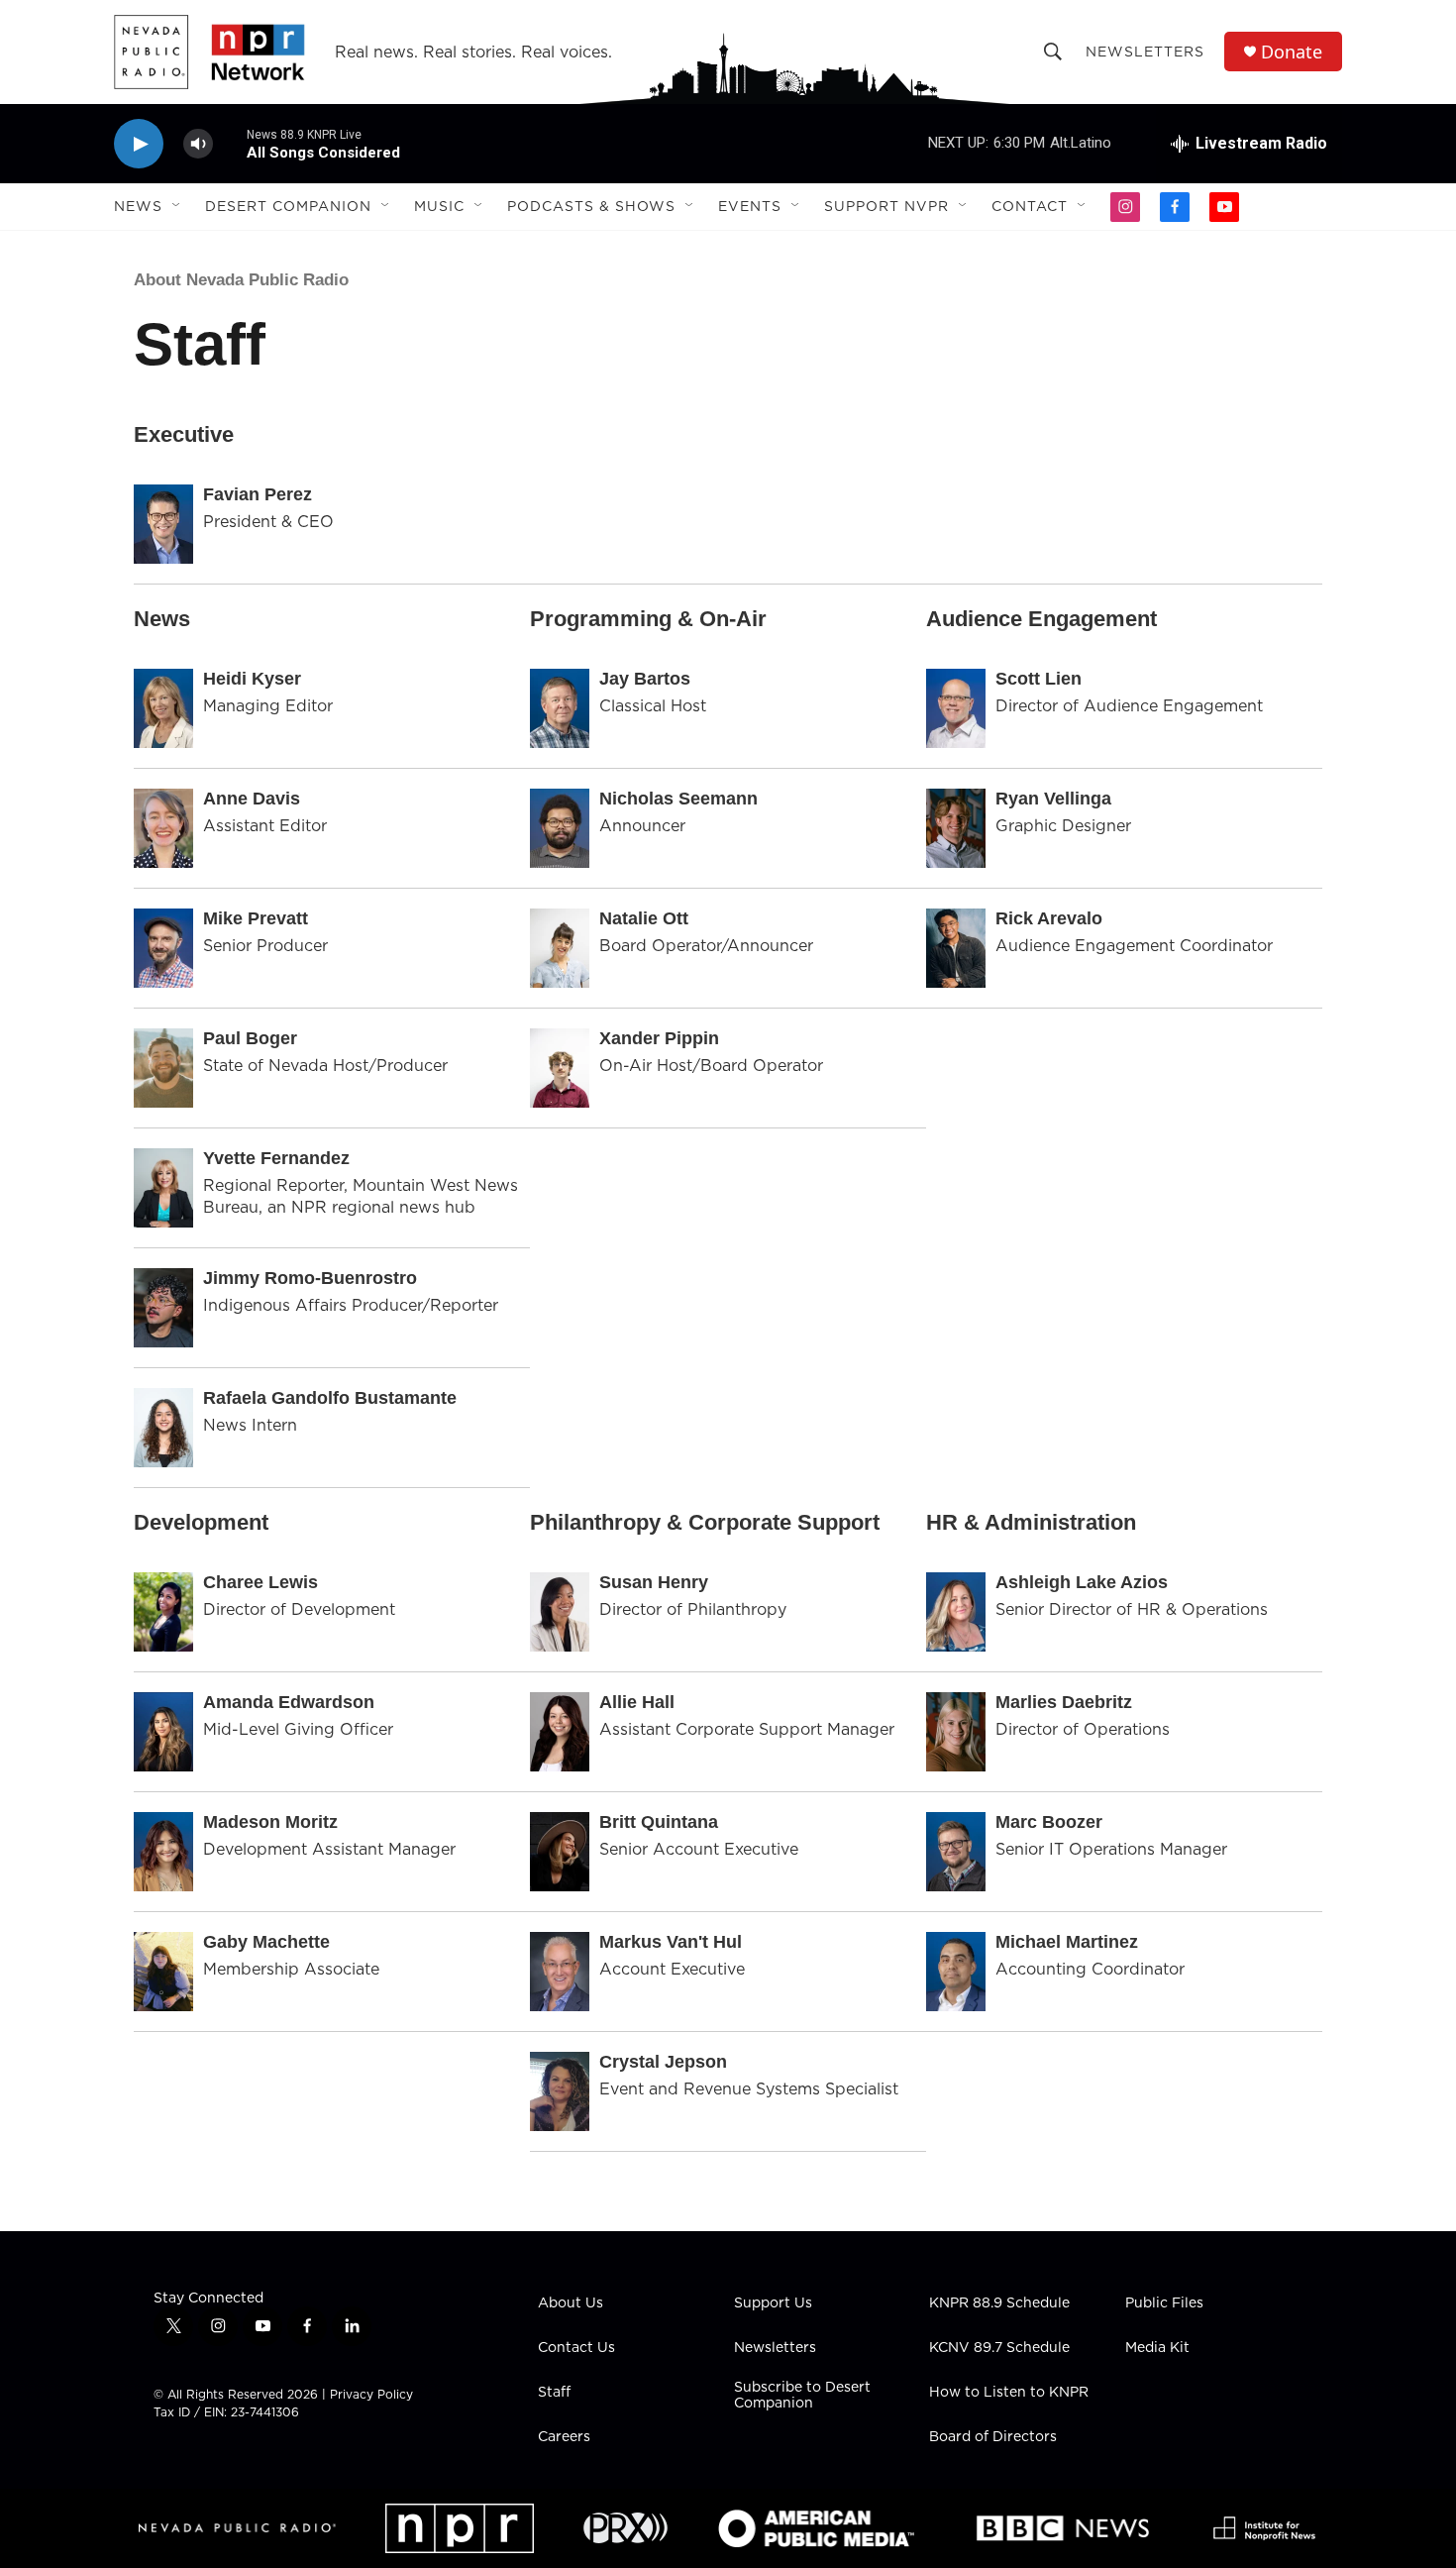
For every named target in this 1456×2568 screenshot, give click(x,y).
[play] (139, 144)
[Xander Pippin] (560, 1068)
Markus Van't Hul (671, 1942)
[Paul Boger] (163, 1068)
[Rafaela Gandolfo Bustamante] (163, 1428)
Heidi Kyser (252, 679)
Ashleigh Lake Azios (1082, 1582)
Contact (1030, 206)
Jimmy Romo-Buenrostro (310, 1278)
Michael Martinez (1067, 1942)
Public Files (1164, 2303)
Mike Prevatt (256, 918)
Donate (1292, 52)
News (138, 206)
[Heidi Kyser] (163, 708)
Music (439, 206)
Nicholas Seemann (678, 799)
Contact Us (576, 2348)
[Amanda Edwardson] (163, 1732)
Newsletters (1145, 52)
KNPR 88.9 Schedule (999, 2303)
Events (750, 206)
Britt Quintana (659, 1822)
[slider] (230, 143)
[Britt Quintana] (560, 1852)
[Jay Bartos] (560, 708)
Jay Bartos (645, 679)
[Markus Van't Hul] (560, 1972)
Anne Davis (252, 799)
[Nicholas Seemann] (560, 828)
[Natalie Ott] (560, 948)
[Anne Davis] (163, 828)
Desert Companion (288, 206)
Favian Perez (258, 494)
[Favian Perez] (163, 524)
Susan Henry (654, 1582)
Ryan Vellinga (1053, 799)
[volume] (198, 144)
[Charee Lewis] (163, 1612)
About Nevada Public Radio (241, 280)
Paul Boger (250, 1038)
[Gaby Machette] (163, 1972)
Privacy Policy (371, 2394)
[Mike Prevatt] (163, 948)
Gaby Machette (266, 1942)
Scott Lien (1039, 679)
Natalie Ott (644, 918)
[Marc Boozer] (956, 1852)
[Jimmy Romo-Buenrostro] (163, 1308)
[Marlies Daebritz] (956, 1732)
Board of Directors (993, 2437)
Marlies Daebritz (1064, 1702)
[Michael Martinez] (956, 1972)
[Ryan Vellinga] (956, 828)
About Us (571, 2303)
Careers (564, 2437)
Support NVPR (886, 206)
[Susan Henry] (560, 1612)
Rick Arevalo (1049, 918)
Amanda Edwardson (289, 1702)
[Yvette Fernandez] (163, 1188)
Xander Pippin (659, 1038)
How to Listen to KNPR (1009, 2393)
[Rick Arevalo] (956, 948)
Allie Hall (637, 1702)
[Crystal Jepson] (560, 2091)
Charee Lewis (260, 1582)
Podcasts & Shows (591, 206)
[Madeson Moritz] (163, 1852)
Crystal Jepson (663, 2062)
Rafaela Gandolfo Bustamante (330, 1398)
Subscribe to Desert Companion (802, 2396)
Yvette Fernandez (276, 1158)
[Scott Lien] (956, 708)
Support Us (773, 2303)
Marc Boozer (1049, 1822)
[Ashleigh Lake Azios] (956, 1612)
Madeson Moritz (270, 1822)
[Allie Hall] (560, 1732)
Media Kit (1157, 2348)
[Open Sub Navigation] (177, 206)
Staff (554, 2393)
